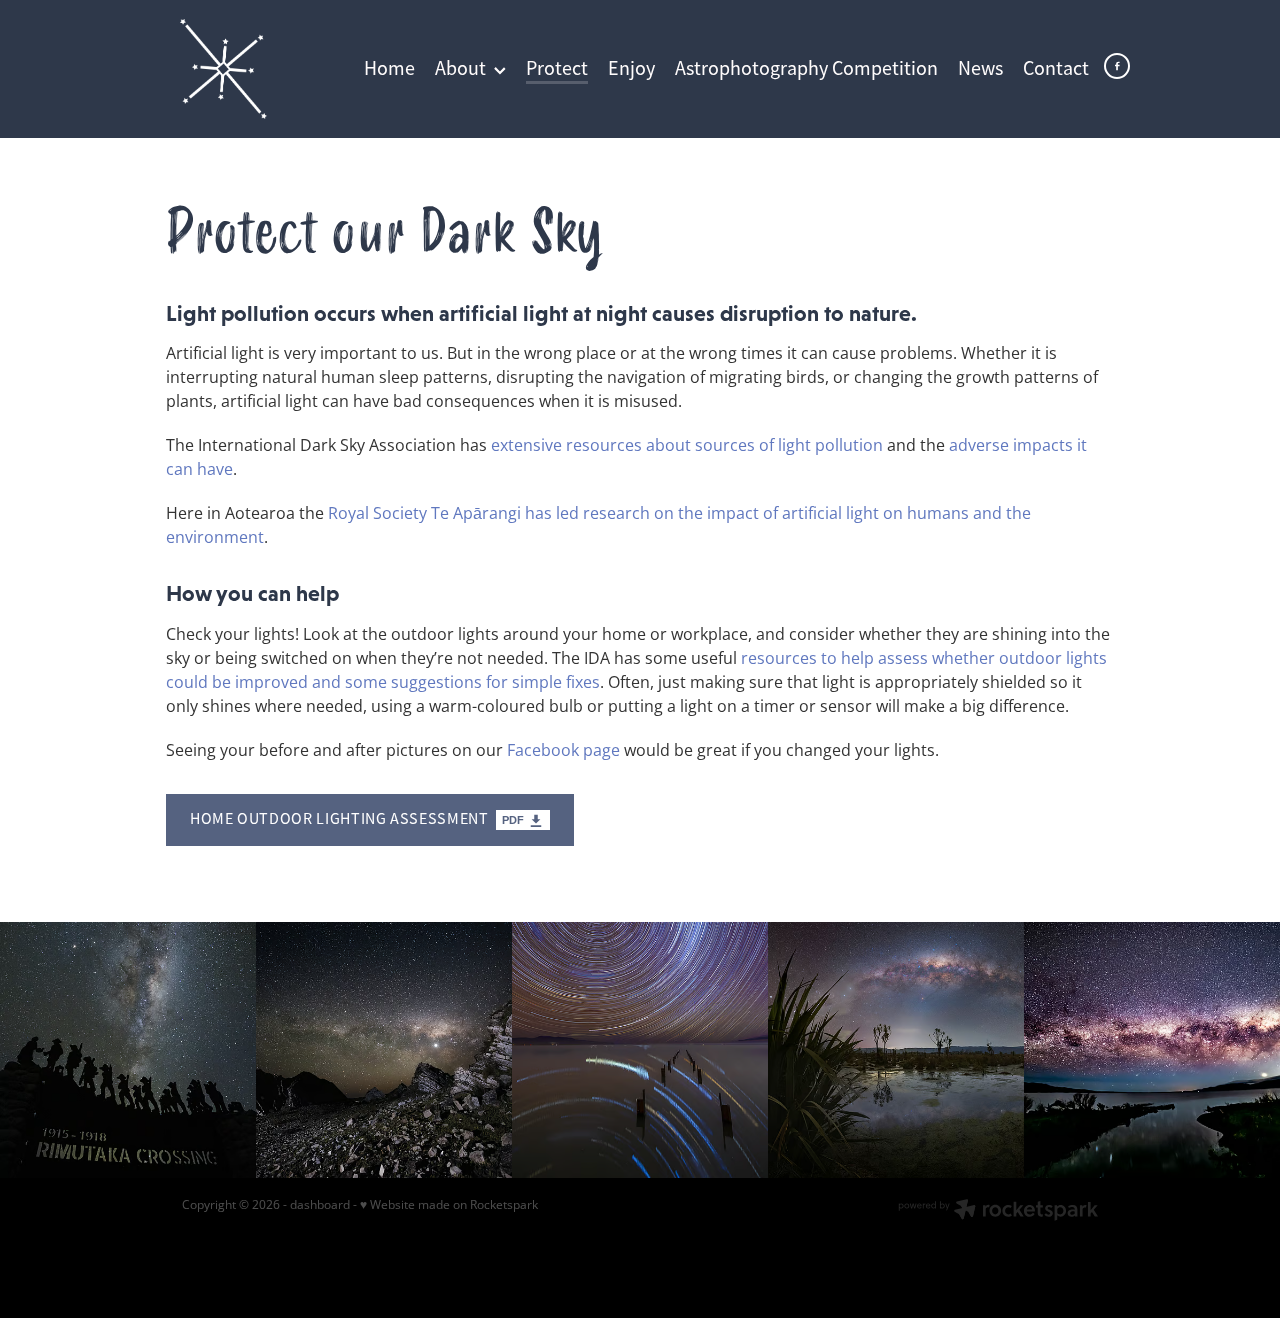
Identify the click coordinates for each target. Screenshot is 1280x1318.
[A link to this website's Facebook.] (1117, 66)
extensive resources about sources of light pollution (687, 445)
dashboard (320, 1204)
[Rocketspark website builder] (998, 1211)
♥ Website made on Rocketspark (449, 1204)
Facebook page (563, 750)
